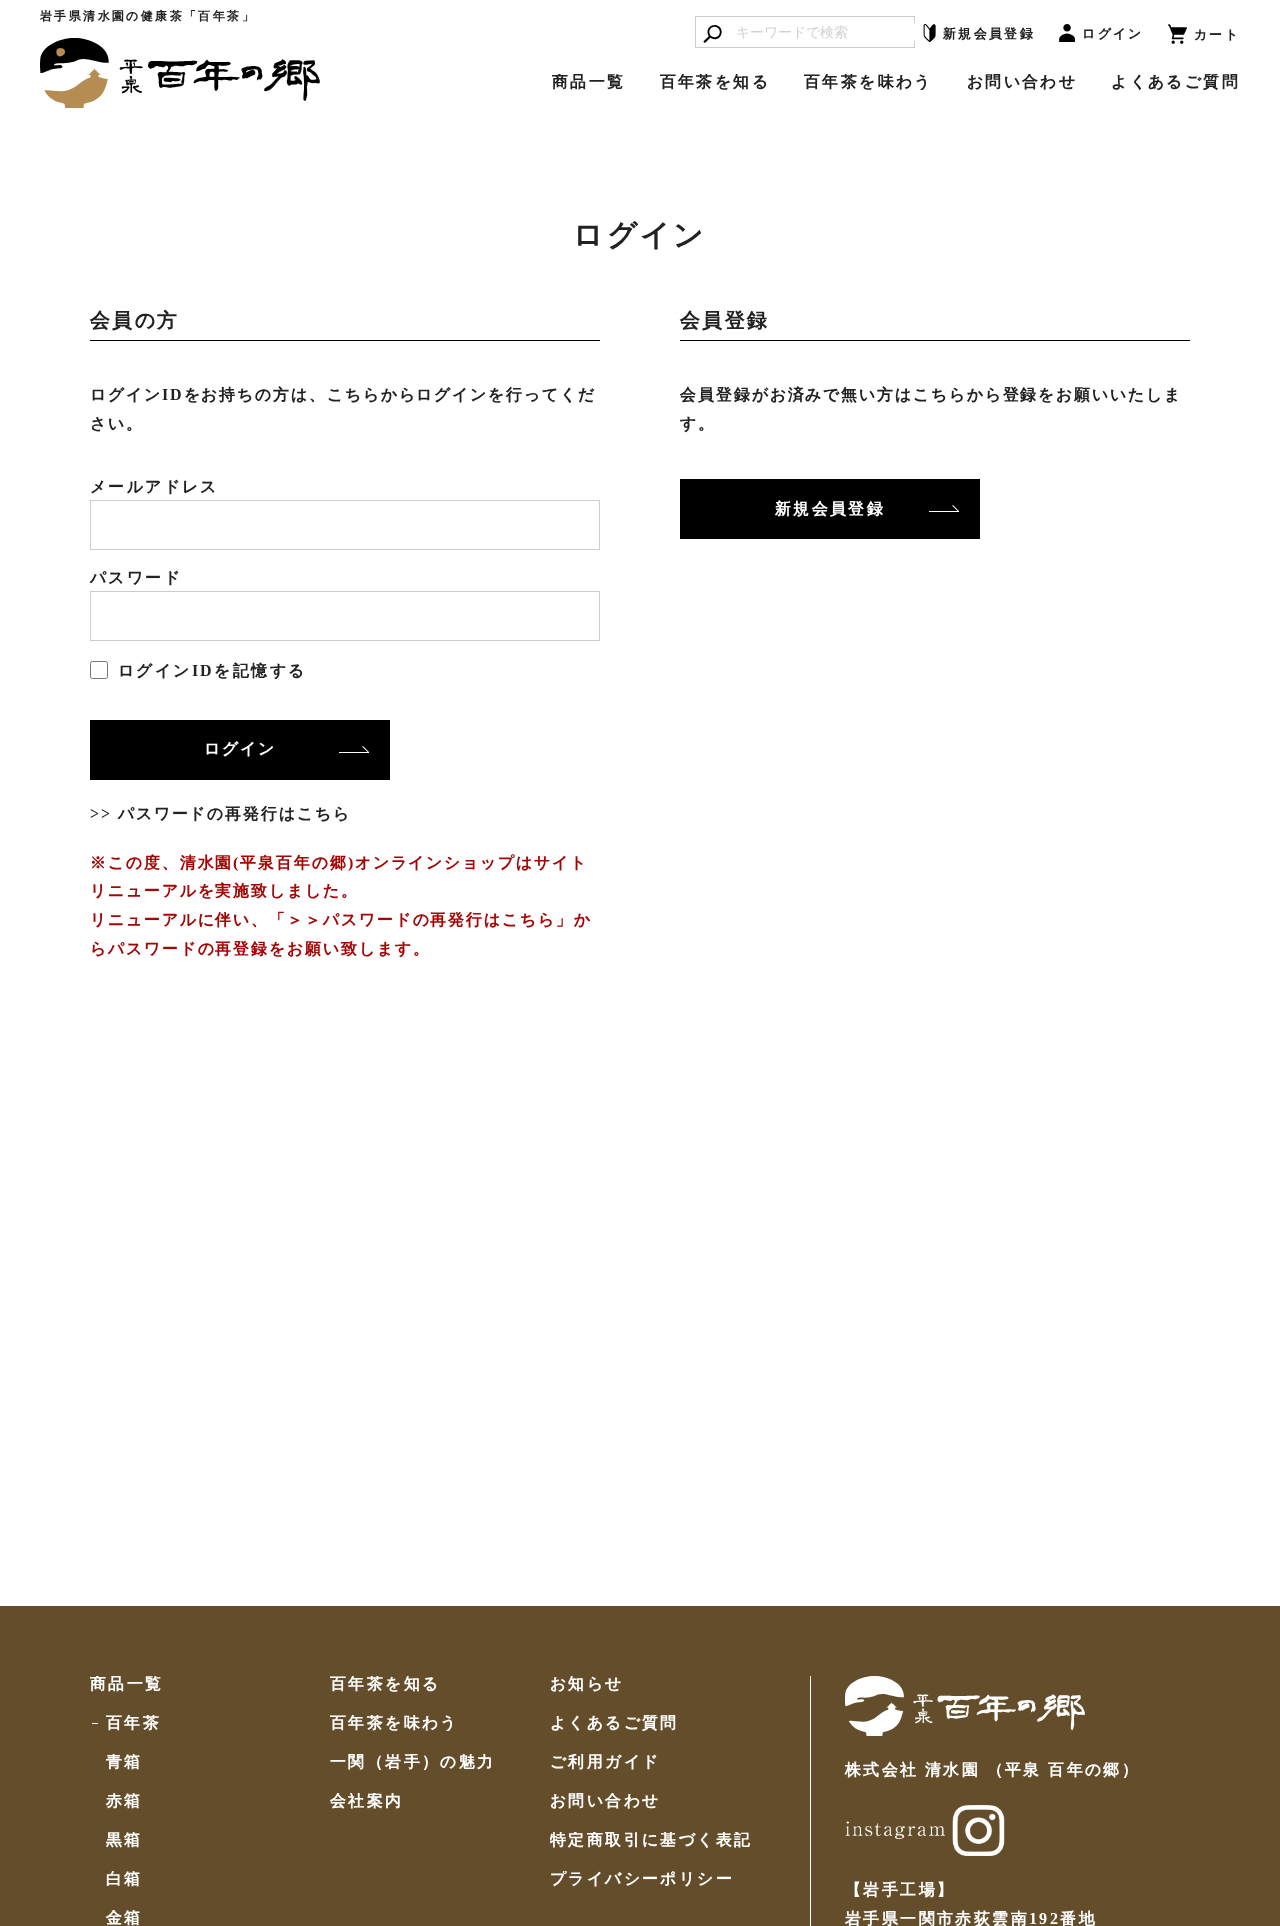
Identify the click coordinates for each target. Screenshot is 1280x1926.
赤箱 (124, 1801)
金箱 (124, 1918)
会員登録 (989, 33)
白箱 (124, 1879)
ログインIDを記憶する (212, 670)
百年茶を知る (715, 82)
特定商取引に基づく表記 (651, 1840)
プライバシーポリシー (642, 1879)
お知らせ (587, 1684)
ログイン (1113, 33)
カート (1217, 34)
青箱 (124, 1762)
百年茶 (133, 1723)
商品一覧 (589, 82)
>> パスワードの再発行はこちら (220, 813)
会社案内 (367, 1801)
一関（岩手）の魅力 (413, 1762)
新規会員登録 (830, 508)
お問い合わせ (1022, 82)
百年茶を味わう (868, 82)
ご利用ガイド (605, 1762)
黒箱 (124, 1840)
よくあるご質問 (1175, 82)
